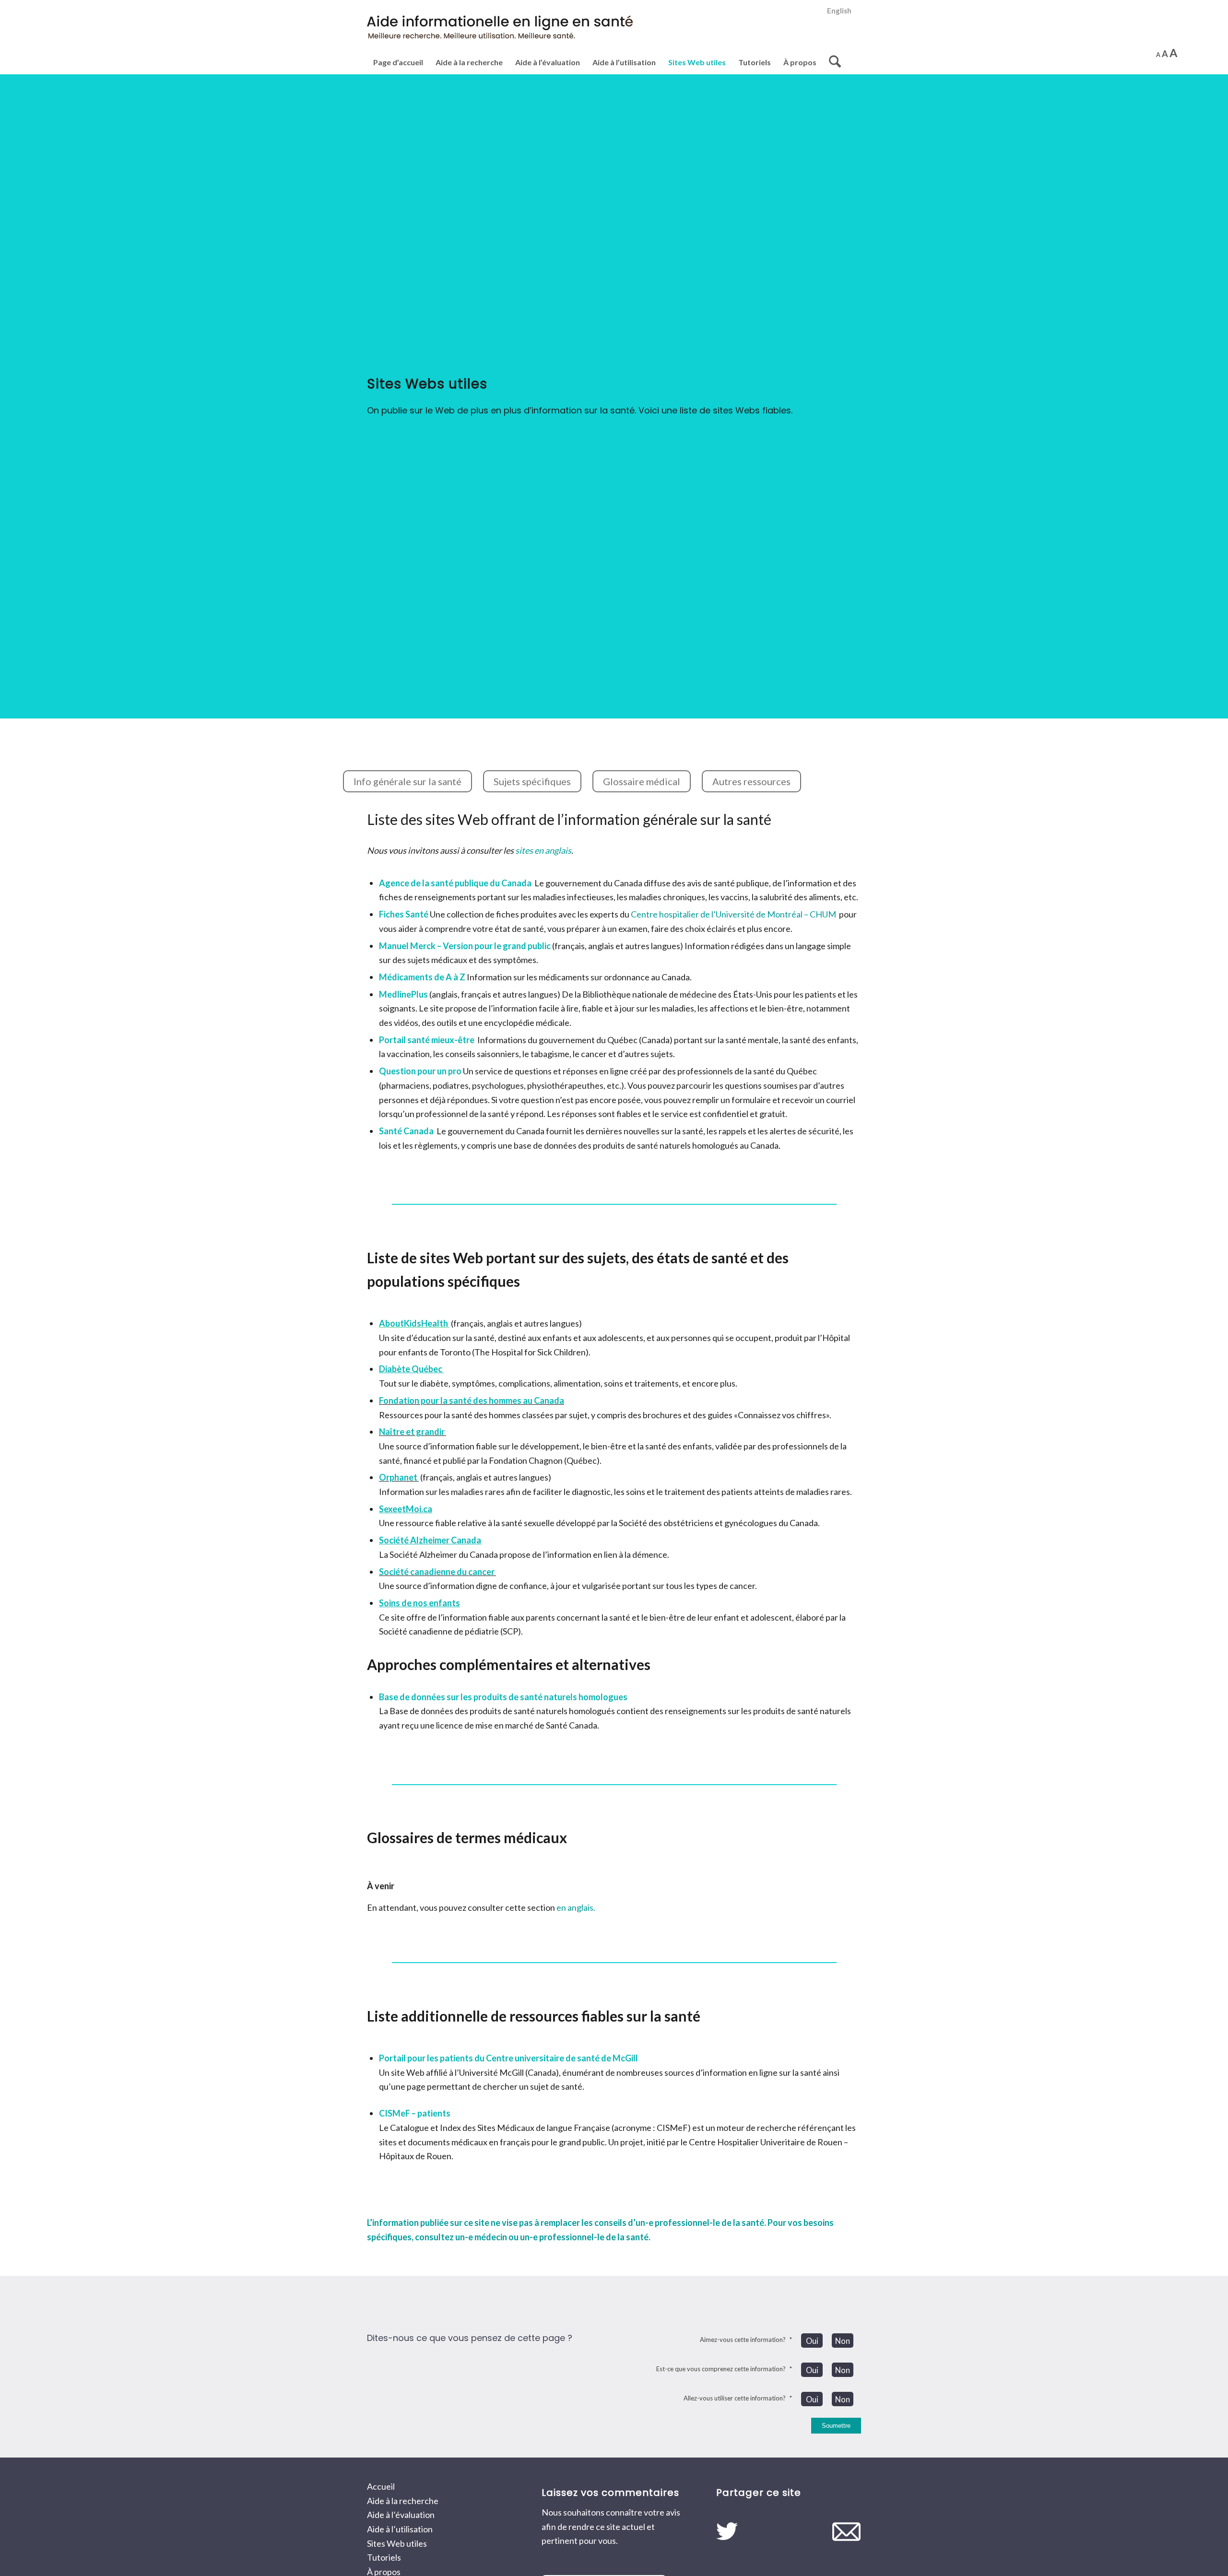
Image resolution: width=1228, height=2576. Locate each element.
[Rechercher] (832, 62)
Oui (812, 2341)
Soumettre (836, 2426)
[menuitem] (837, 11)
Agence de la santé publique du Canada (455, 883)
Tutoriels (384, 2557)
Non (843, 2341)
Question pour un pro (420, 1071)
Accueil (381, 2486)
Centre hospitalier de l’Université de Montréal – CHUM (733, 914)
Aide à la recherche (403, 2501)
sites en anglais (543, 850)
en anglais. (576, 1907)
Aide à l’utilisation (400, 2529)
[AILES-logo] (502, 32)
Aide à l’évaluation (401, 2515)
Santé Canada (406, 1131)
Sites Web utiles (397, 2543)
